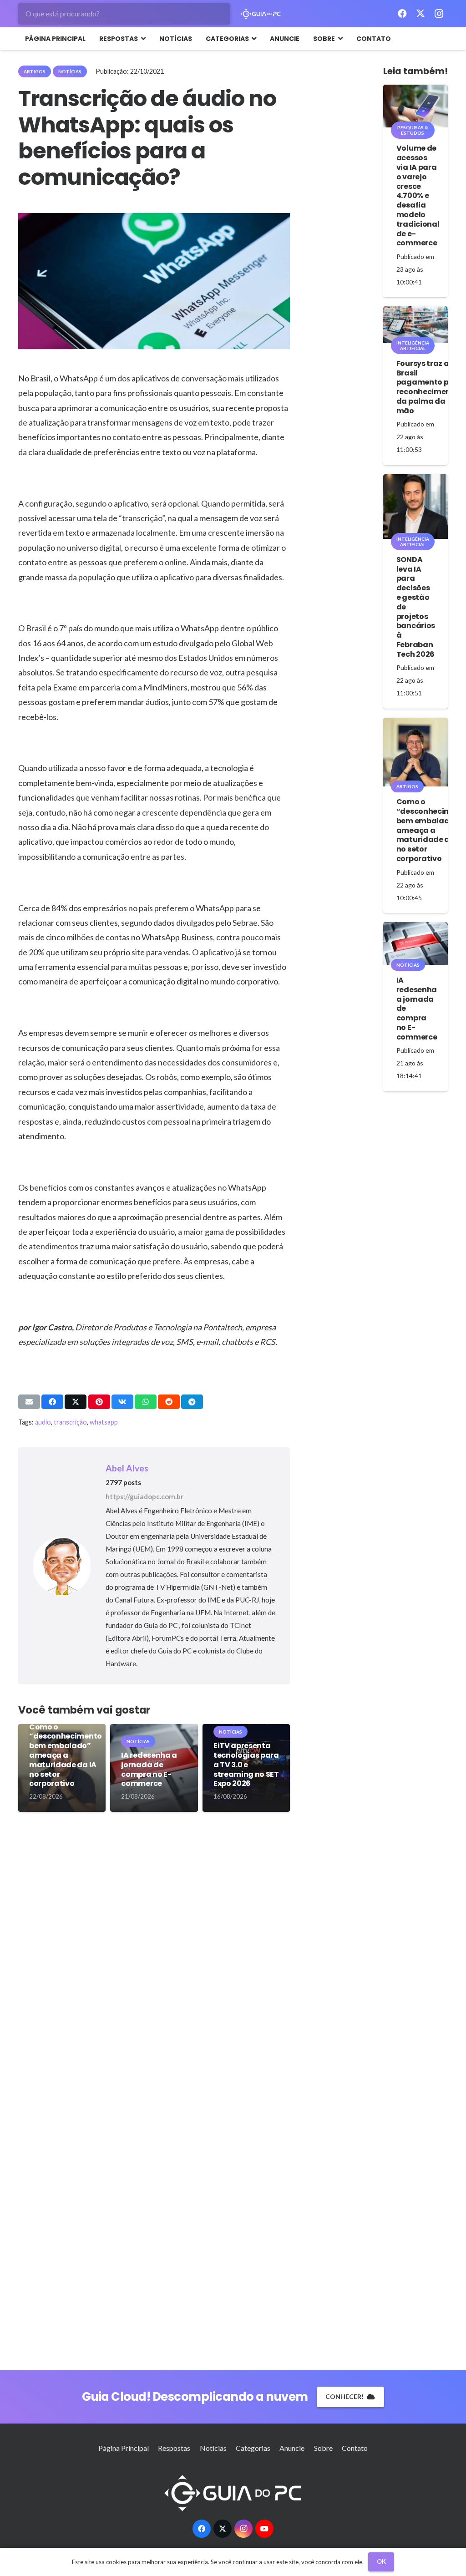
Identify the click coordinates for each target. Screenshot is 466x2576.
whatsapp (104, 1422)
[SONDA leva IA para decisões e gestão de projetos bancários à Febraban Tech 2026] (415, 507)
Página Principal (124, 2448)
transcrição (70, 1422)
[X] (420, 14)
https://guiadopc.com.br (144, 1496)
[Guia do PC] (261, 14)
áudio (43, 1422)
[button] (142, 39)
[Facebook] (402, 14)
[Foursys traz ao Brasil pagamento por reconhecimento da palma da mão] (415, 325)
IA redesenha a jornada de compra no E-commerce (149, 1769)
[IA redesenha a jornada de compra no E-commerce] (415, 943)
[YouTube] (264, 2529)
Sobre (323, 2448)
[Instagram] (439, 14)
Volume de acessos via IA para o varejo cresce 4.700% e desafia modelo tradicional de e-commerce (418, 195)
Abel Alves (127, 1468)
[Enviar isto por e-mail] (29, 1402)
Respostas (174, 2448)
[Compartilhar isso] (52, 1402)
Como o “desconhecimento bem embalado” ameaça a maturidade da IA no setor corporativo (66, 1755)
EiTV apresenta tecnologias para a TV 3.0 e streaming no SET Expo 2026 (246, 1765)
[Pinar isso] (99, 1402)
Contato (355, 2448)
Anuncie (292, 2448)
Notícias (213, 2448)
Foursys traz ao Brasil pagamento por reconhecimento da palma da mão (428, 387)
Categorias (253, 2448)
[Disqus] (154, 1957)
